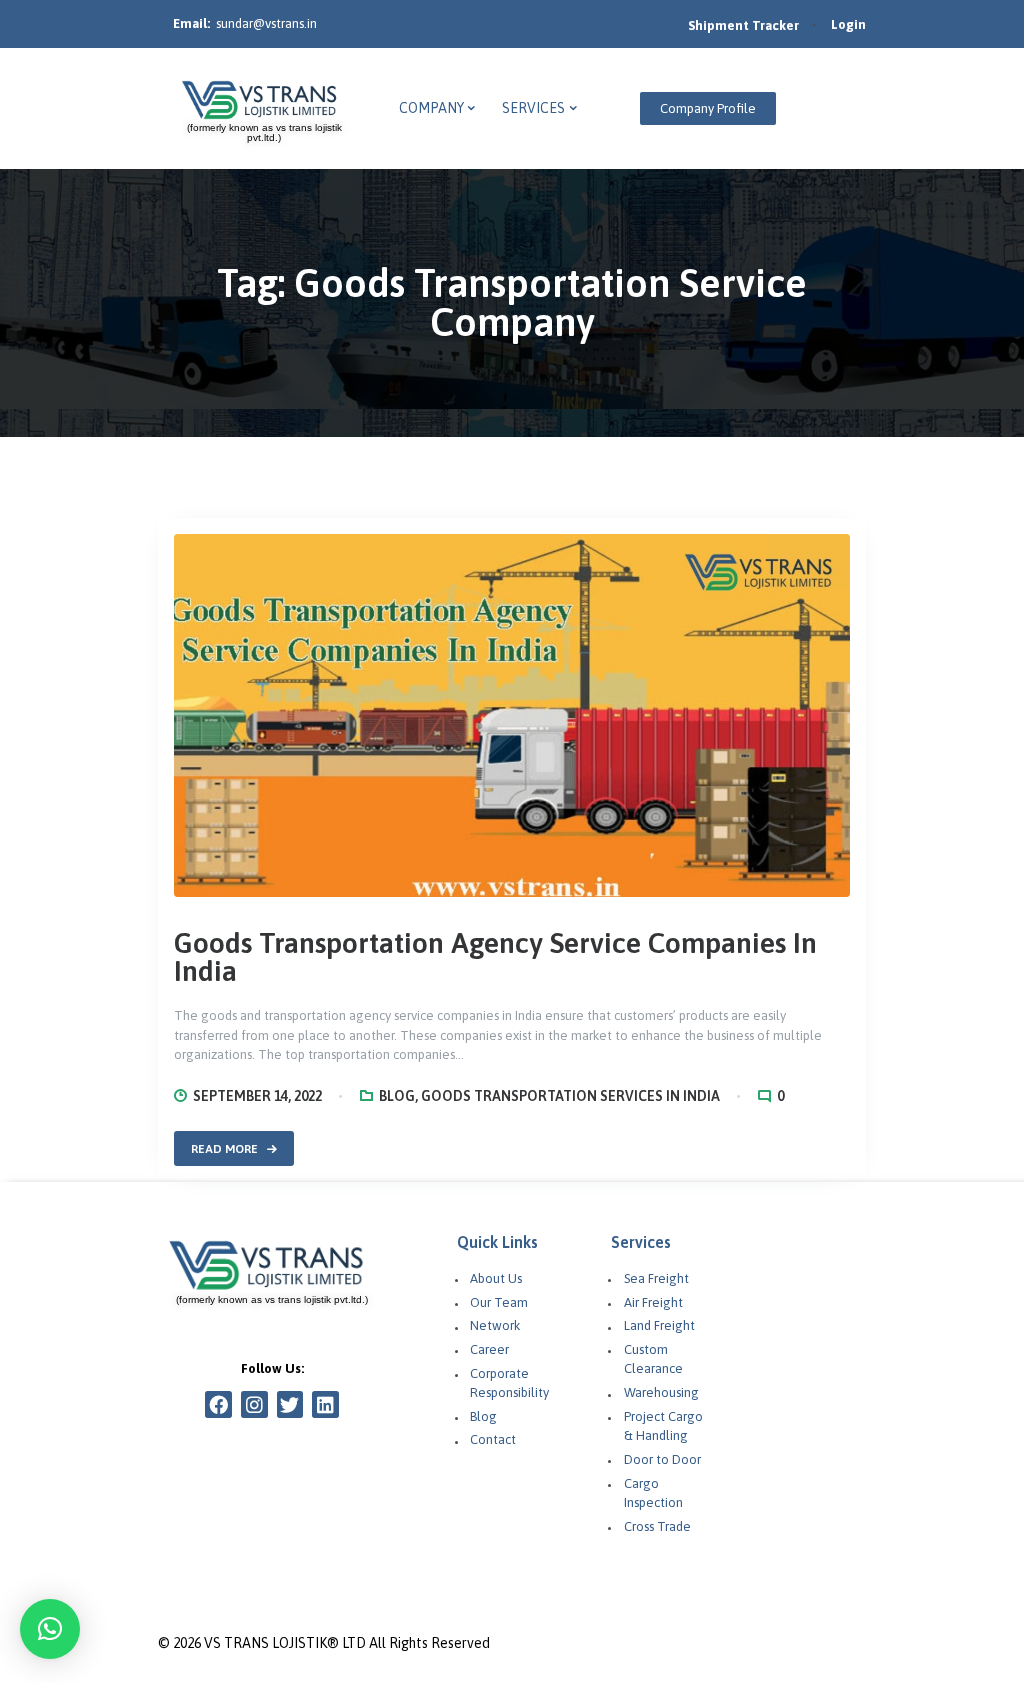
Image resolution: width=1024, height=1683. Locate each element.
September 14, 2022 (257, 1096)
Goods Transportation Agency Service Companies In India (495, 957)
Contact (493, 1439)
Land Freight (659, 1325)
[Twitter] (290, 1404)
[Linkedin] (325, 1404)
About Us (496, 1278)
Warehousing (661, 1392)
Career (489, 1349)
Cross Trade (657, 1526)
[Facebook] (218, 1404)
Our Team (499, 1302)
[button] (708, 108)
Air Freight (653, 1302)
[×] (50, 1629)
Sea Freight (656, 1278)
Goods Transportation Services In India (570, 1096)
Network (495, 1325)
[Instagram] (254, 1404)
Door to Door (662, 1459)
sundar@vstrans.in (266, 23)
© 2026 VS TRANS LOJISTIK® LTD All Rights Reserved (324, 1643)
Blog (397, 1096)
